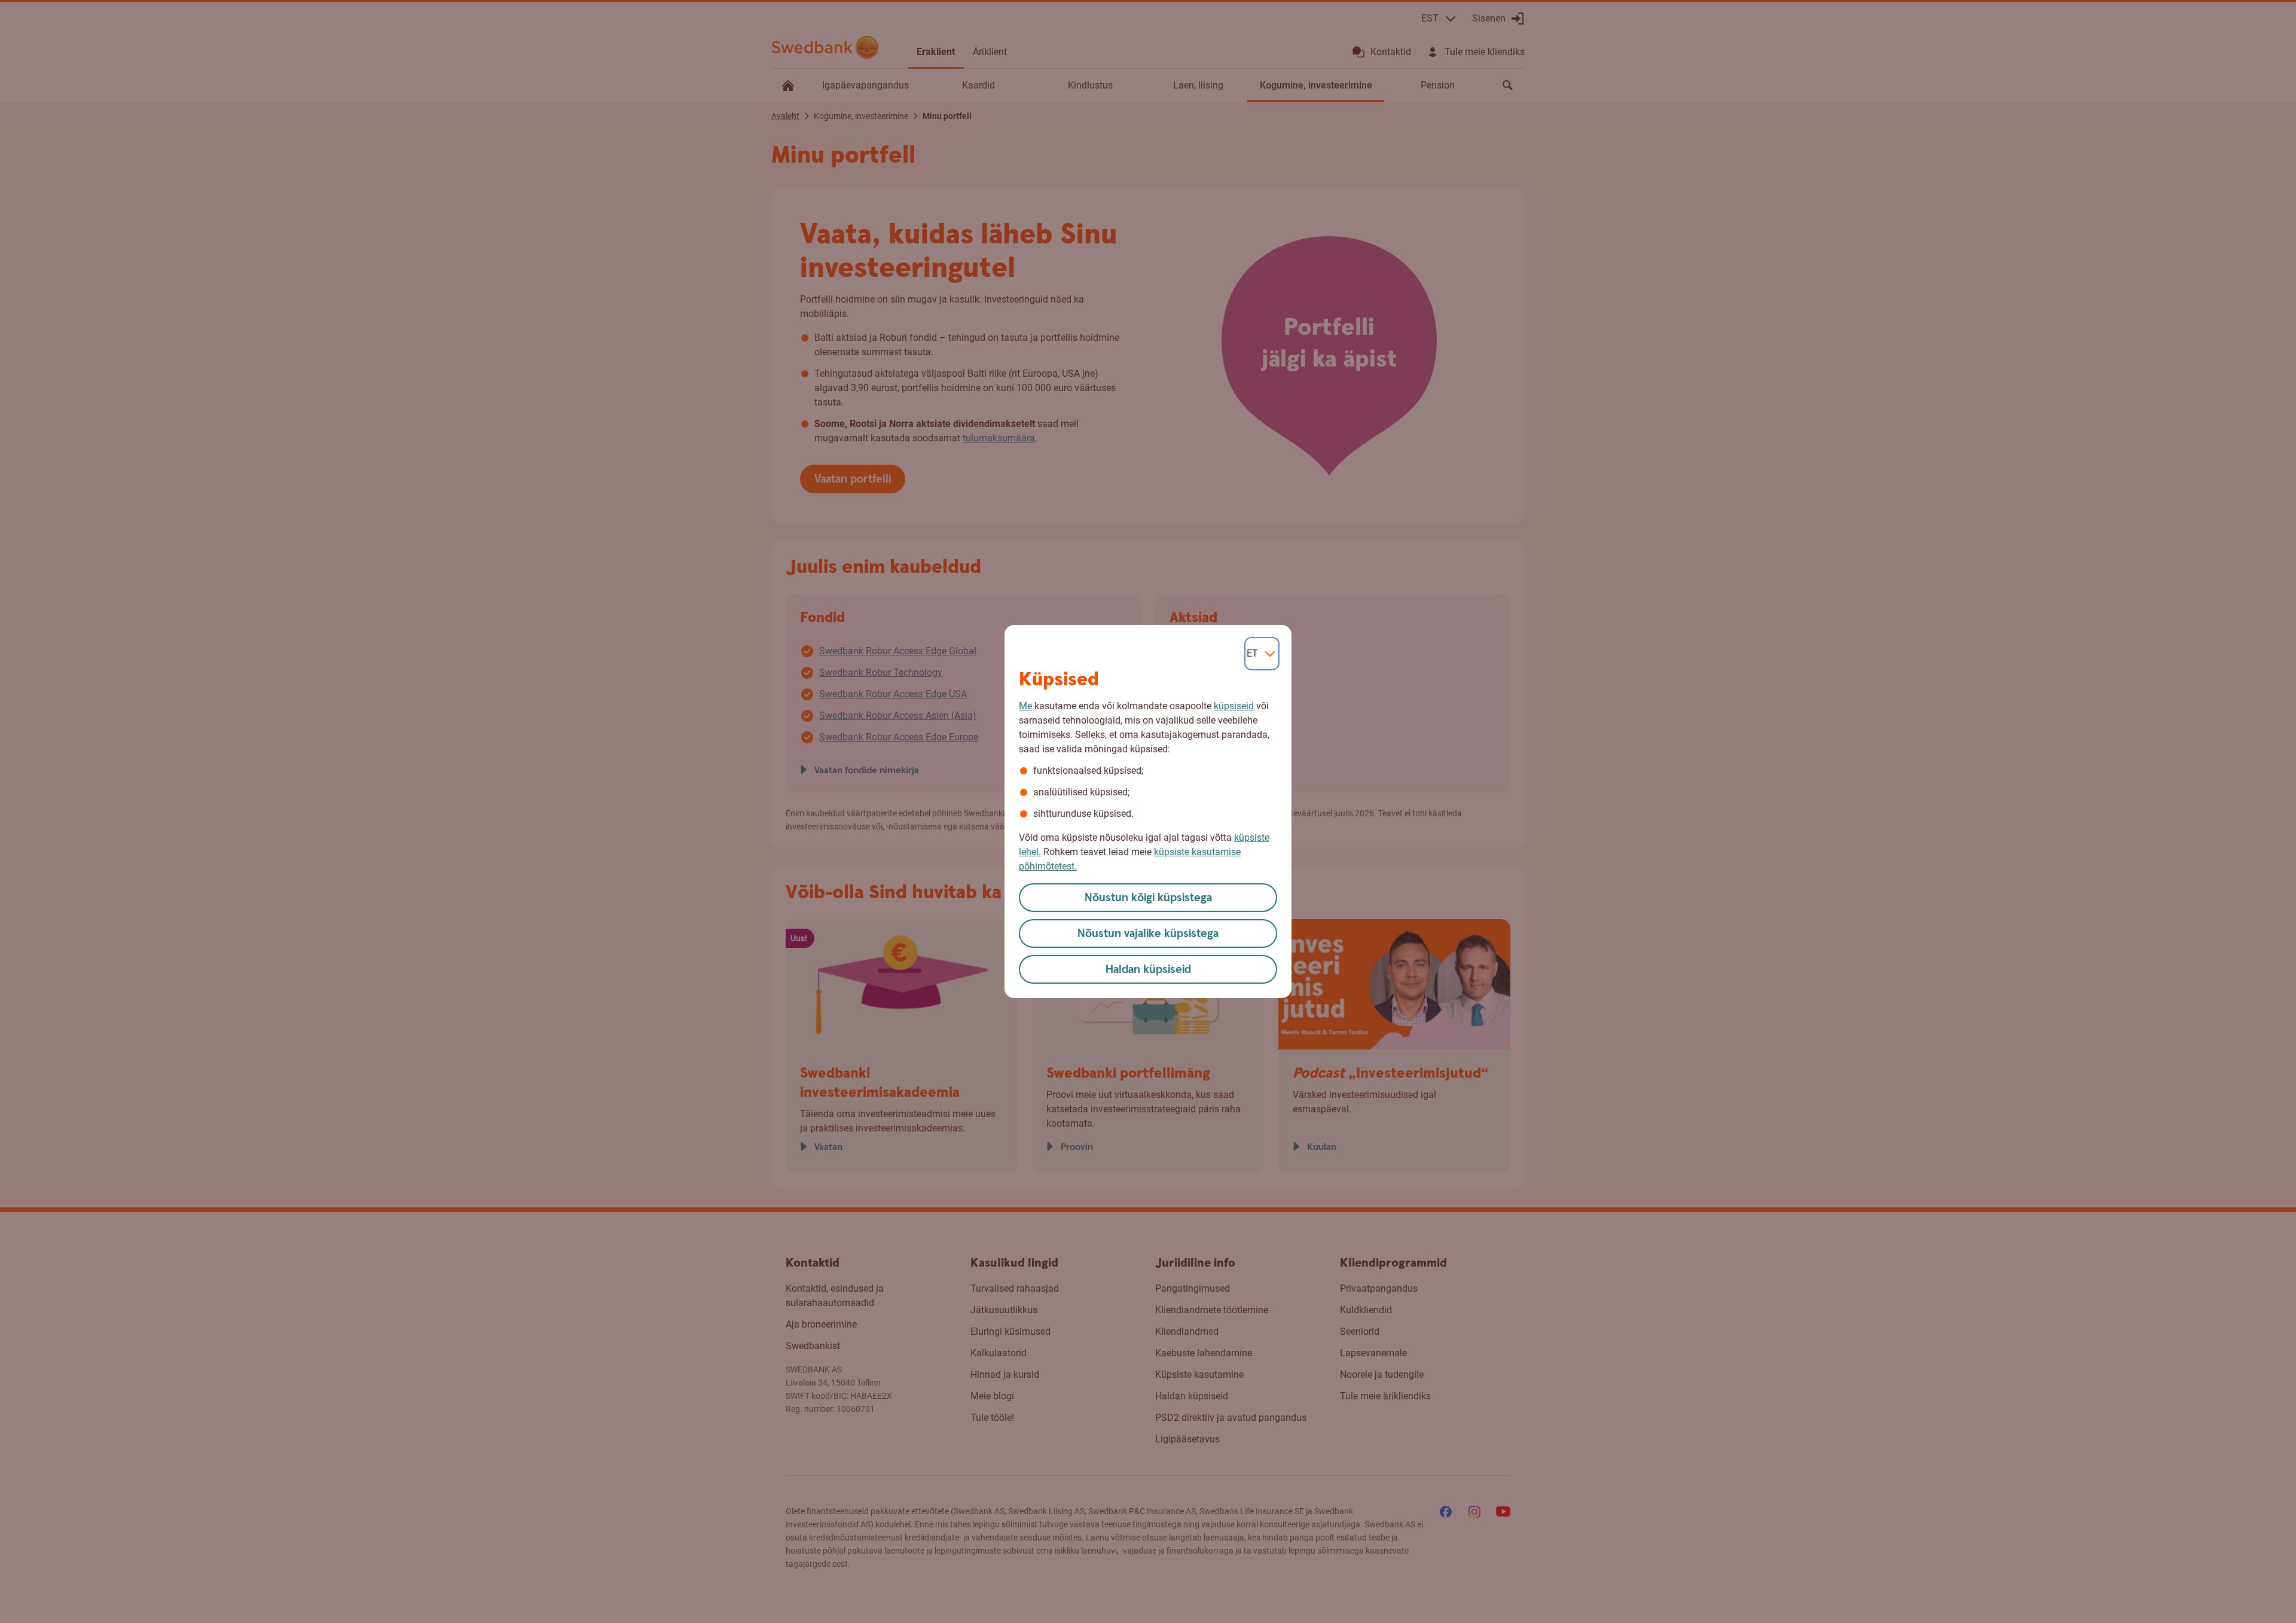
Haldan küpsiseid (1148, 970)
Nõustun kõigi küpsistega (1148, 898)
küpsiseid (1234, 706)
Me (1025, 706)
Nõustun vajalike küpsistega (1148, 934)
